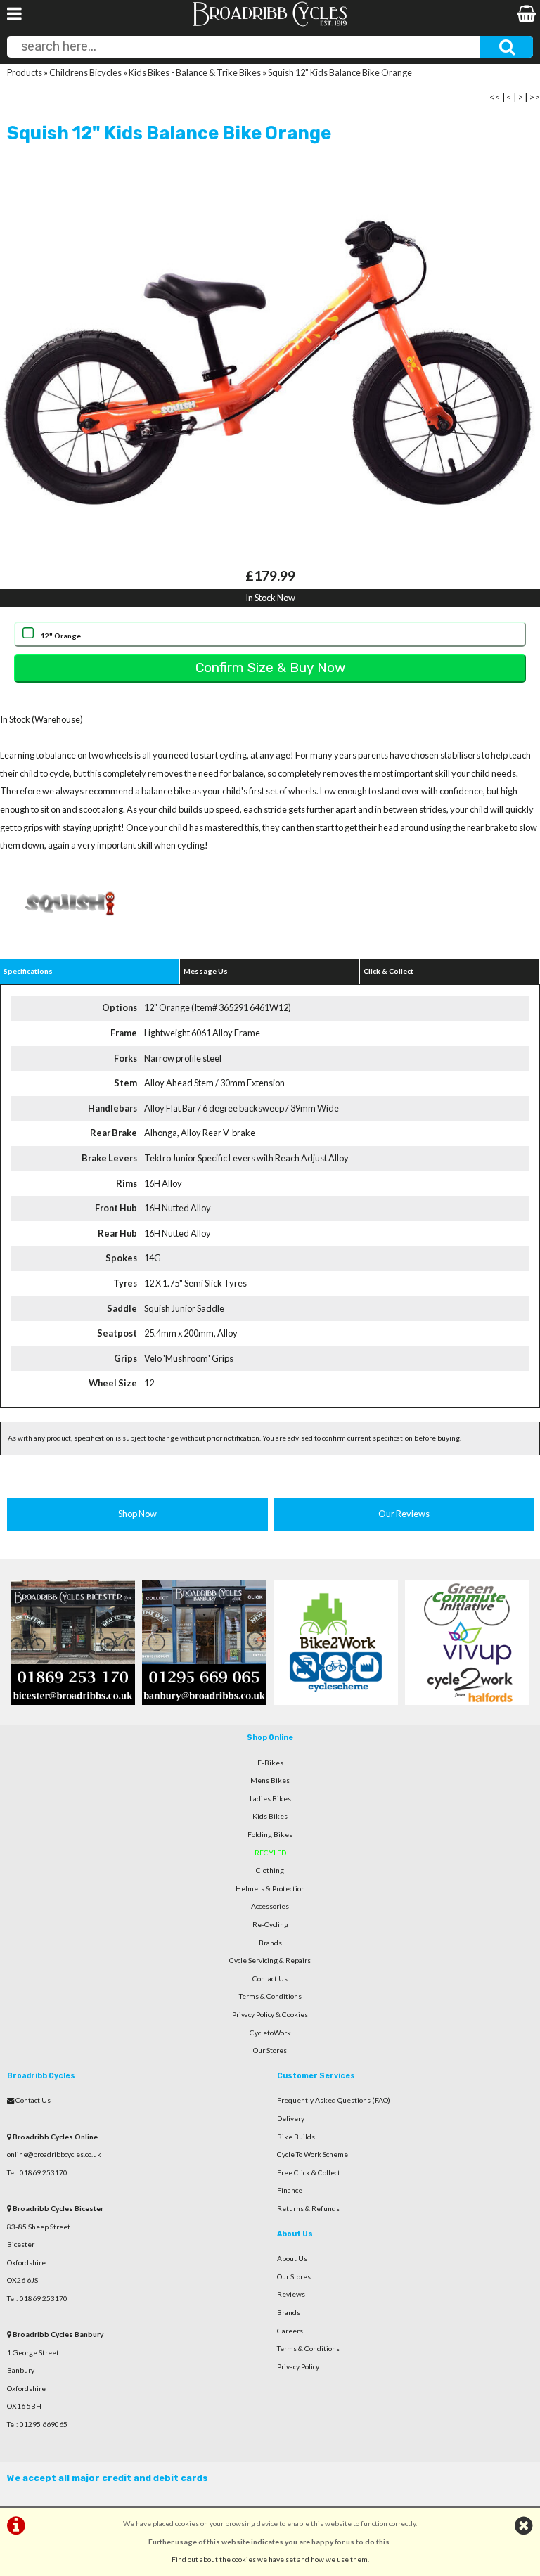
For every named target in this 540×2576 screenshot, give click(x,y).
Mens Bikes (270, 1780)
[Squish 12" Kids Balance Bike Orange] (270, 363)
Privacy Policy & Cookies (270, 2014)
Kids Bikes (270, 1816)
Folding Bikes (270, 1834)
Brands (270, 1943)
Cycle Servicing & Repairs (270, 1960)
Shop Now (137, 1514)
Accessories (270, 1906)
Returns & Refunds (308, 2208)
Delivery (291, 2118)
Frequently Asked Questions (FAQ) (334, 2100)
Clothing (270, 1870)
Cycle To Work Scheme (313, 2154)
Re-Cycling (270, 1924)
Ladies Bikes (270, 1798)
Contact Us (270, 1978)
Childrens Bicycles (85, 72)
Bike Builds (296, 2137)
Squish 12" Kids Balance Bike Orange (340, 72)
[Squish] (70, 936)
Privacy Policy (298, 2366)
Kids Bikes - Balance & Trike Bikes (195, 72)
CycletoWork (270, 2033)
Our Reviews (404, 1514)
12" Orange (61, 636)
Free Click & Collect (309, 2172)
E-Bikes (270, 1763)
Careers (290, 2331)
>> (534, 97)
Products (25, 72)
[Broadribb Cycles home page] (270, 25)
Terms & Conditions (270, 1996)
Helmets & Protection (270, 1888)
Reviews (291, 2294)
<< (495, 97)
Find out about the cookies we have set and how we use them (270, 2559)
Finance (290, 2190)
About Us (292, 2258)
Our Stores (270, 2050)
